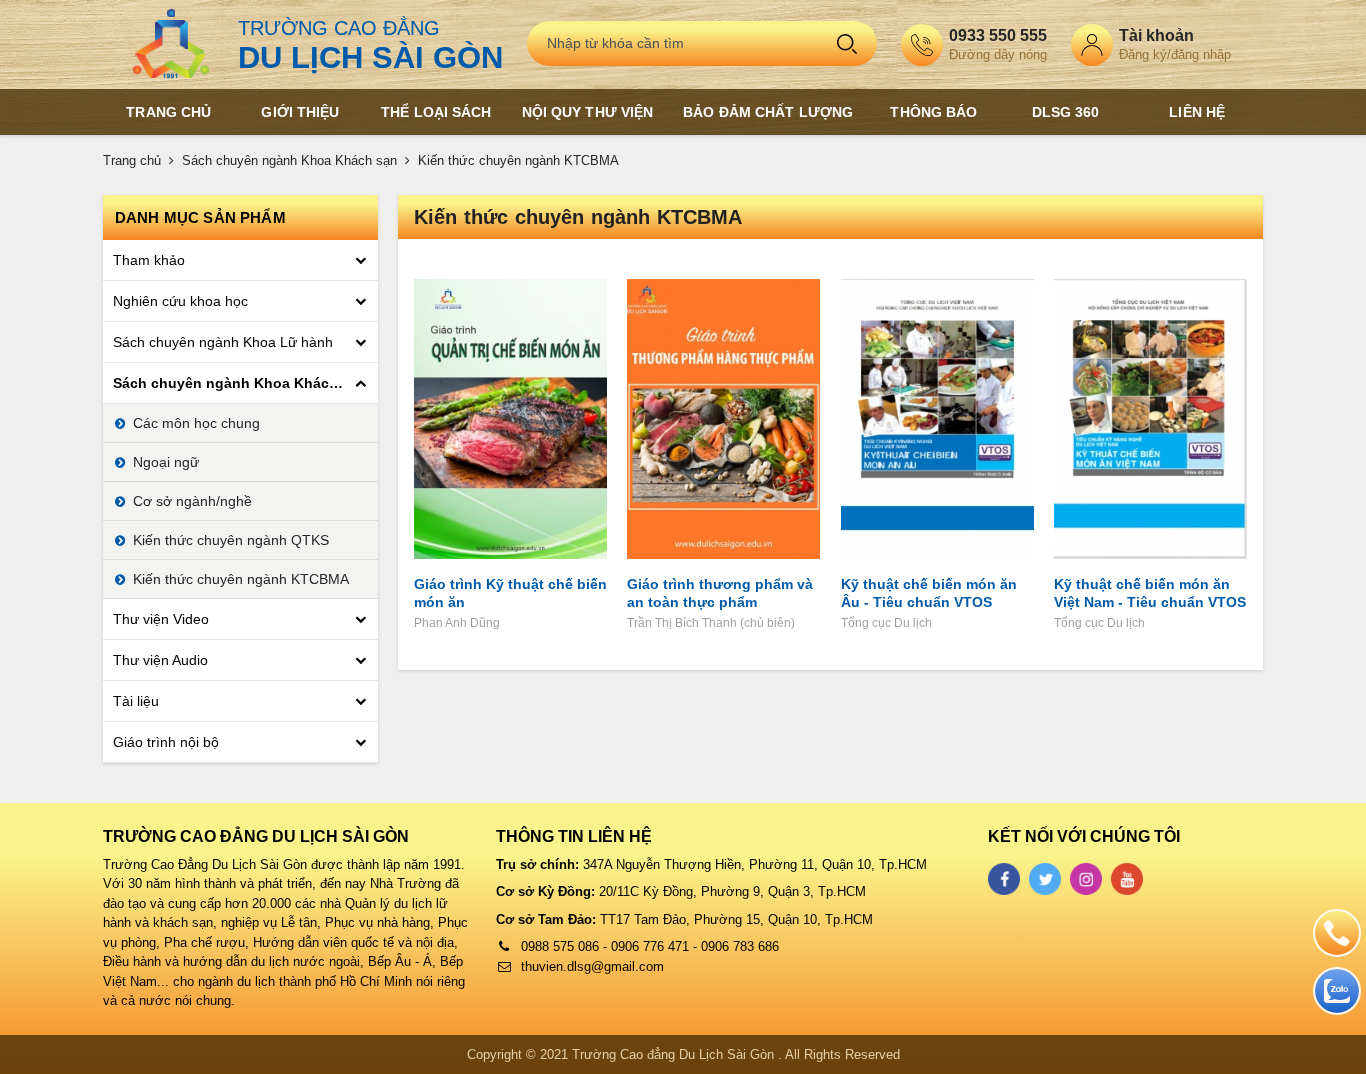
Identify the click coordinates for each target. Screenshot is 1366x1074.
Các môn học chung (196, 423)
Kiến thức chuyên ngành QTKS (231, 540)
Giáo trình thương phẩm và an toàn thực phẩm (720, 593)
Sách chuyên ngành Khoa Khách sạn (289, 160)
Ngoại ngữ (166, 462)
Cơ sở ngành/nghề (192, 501)
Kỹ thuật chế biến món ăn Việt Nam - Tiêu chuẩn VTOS (1150, 593)
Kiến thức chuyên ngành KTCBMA (518, 160)
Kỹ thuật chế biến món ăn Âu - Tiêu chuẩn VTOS (929, 593)
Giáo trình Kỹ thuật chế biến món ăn (510, 593)
